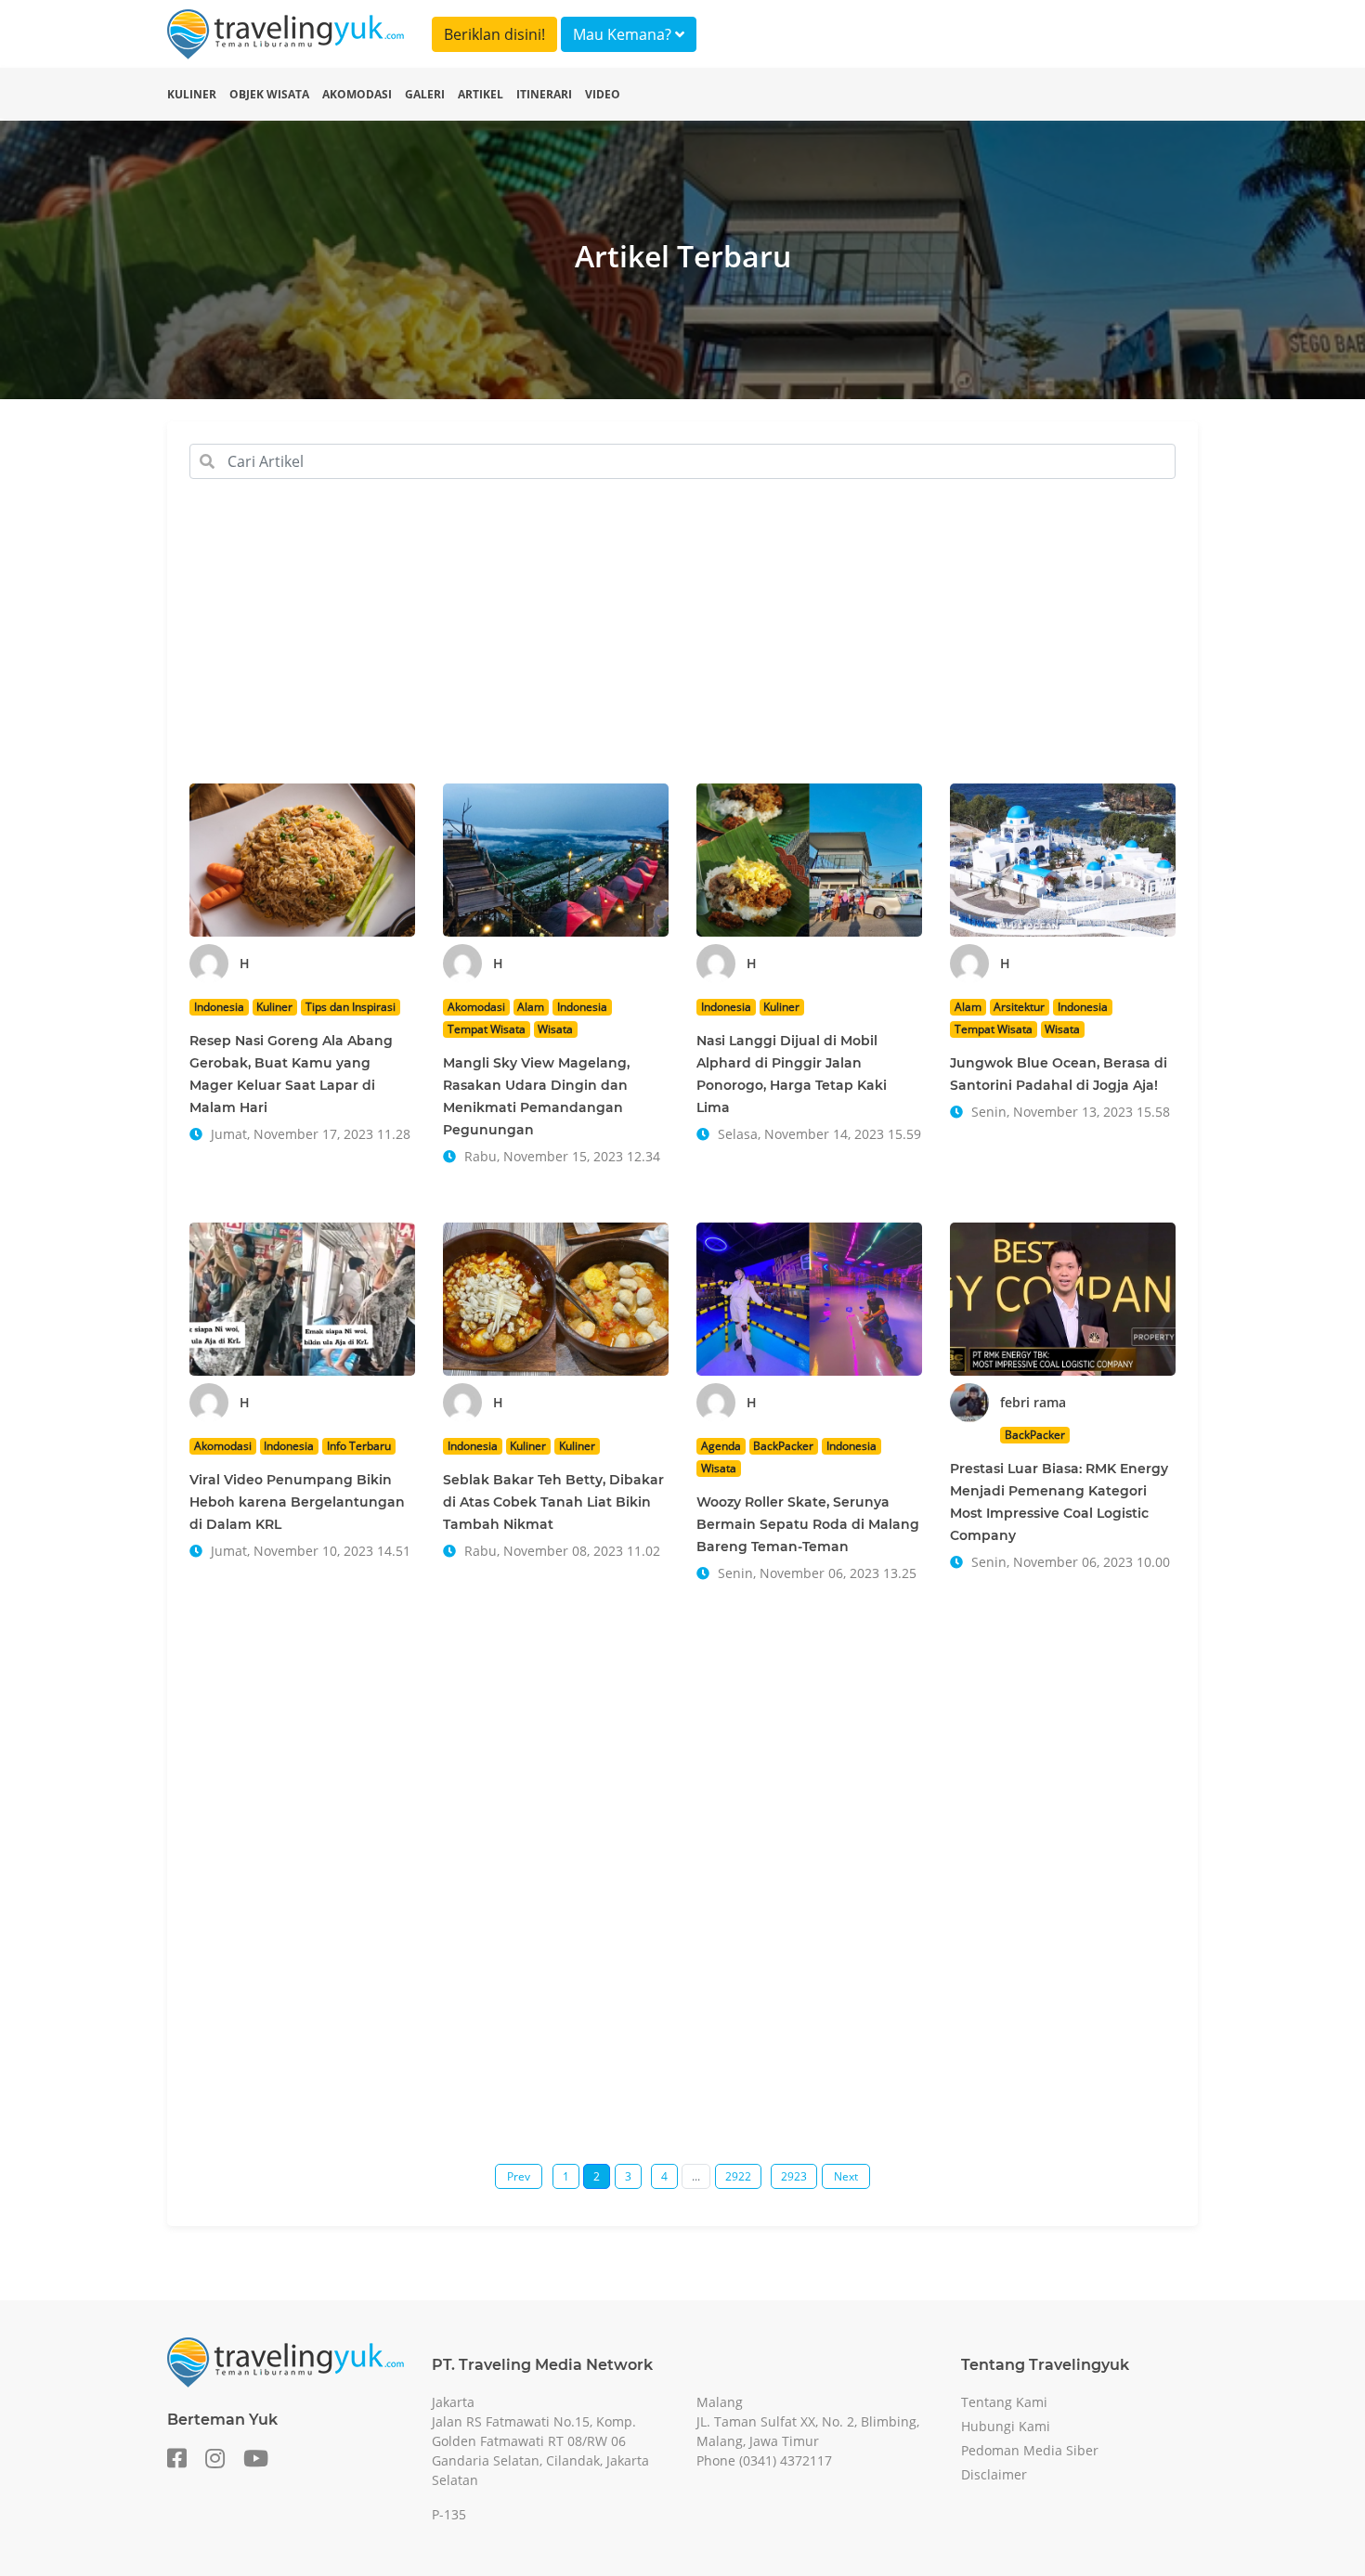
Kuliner (192, 94)
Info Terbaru (359, 1446)
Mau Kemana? (624, 34)
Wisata (555, 1029)
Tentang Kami (1004, 2402)
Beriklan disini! (494, 34)
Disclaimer (994, 2474)
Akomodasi (357, 94)
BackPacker (783, 1446)
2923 (794, 2176)
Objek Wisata (269, 94)
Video (603, 94)
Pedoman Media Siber (1030, 2450)
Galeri (425, 94)
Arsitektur (1019, 1007)
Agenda (721, 1446)
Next (846, 2176)
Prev (519, 2176)
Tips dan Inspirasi (351, 1007)
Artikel (481, 94)
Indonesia (219, 1007)
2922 (738, 2176)
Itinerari (544, 94)
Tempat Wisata (487, 1029)
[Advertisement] (682, 650)
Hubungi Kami (1006, 2426)
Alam (531, 1007)
